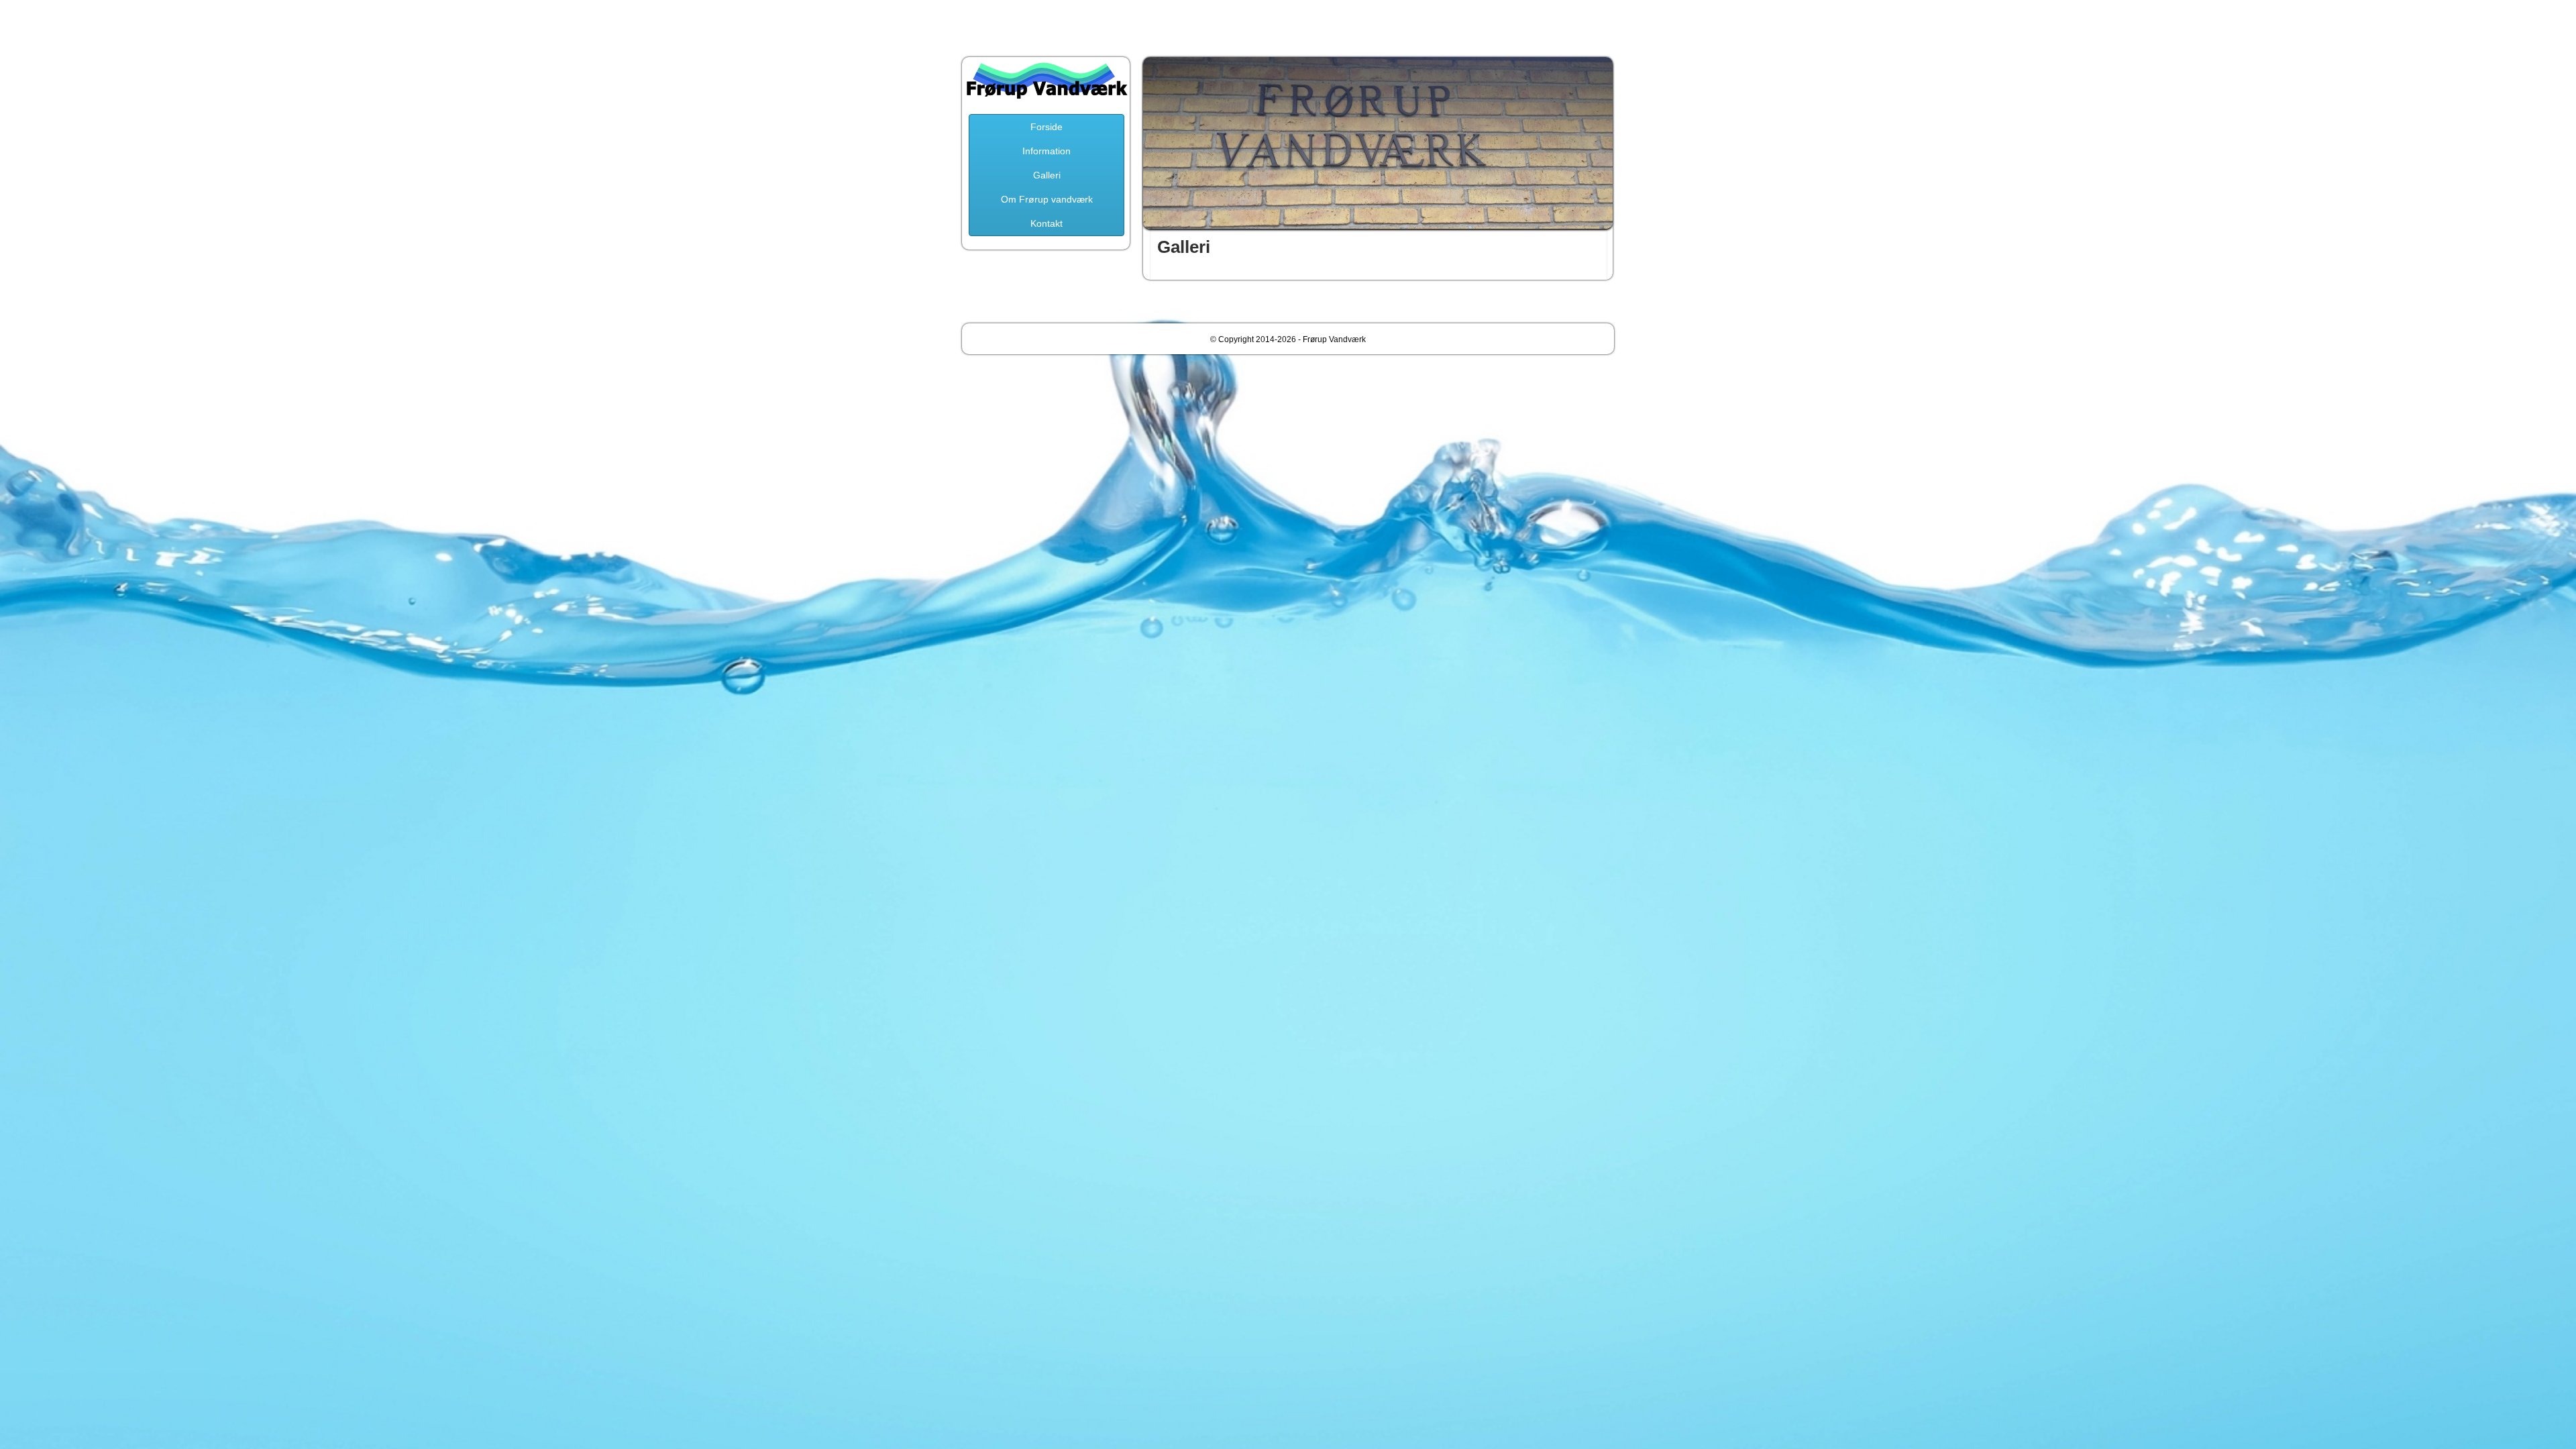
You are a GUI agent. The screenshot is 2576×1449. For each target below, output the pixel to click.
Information (1046, 151)
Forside (1046, 127)
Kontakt (1046, 223)
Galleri (1047, 175)
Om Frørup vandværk (1047, 199)
